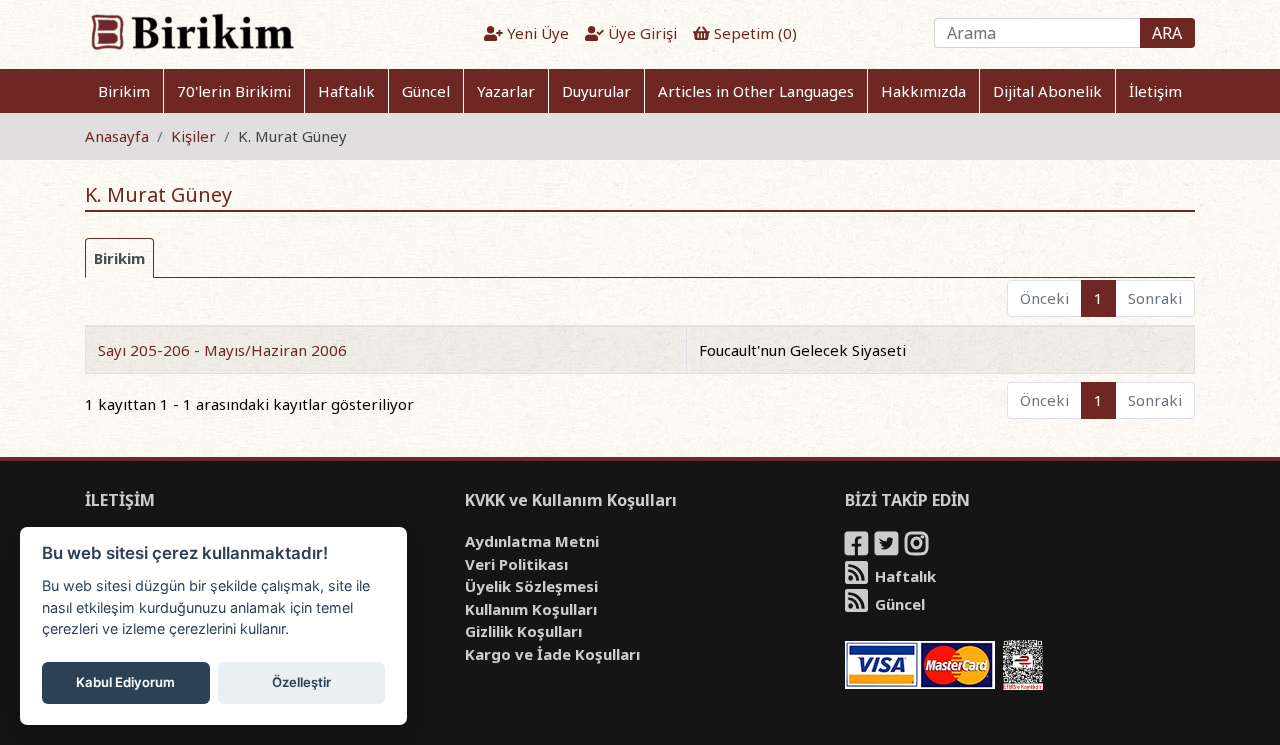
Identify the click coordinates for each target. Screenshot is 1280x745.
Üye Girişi (640, 33)
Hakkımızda (923, 91)
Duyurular (596, 91)
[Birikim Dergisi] (191, 31)
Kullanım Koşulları (531, 609)
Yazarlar (506, 91)
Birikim (124, 91)
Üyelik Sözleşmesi (531, 586)
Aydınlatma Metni (532, 541)
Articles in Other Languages (756, 91)
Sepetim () (753, 33)
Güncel (426, 91)
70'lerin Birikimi (234, 91)
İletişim (1155, 91)
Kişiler (193, 136)
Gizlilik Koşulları (523, 631)
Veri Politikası (516, 564)
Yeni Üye (536, 33)
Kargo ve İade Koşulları (552, 654)
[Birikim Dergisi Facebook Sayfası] (858, 547)
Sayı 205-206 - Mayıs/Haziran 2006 (222, 350)
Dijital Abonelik (1047, 91)
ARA (1167, 33)
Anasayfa (117, 136)
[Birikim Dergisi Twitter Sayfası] (888, 547)
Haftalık (346, 91)
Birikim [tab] (119, 258)
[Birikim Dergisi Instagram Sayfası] (918, 547)
